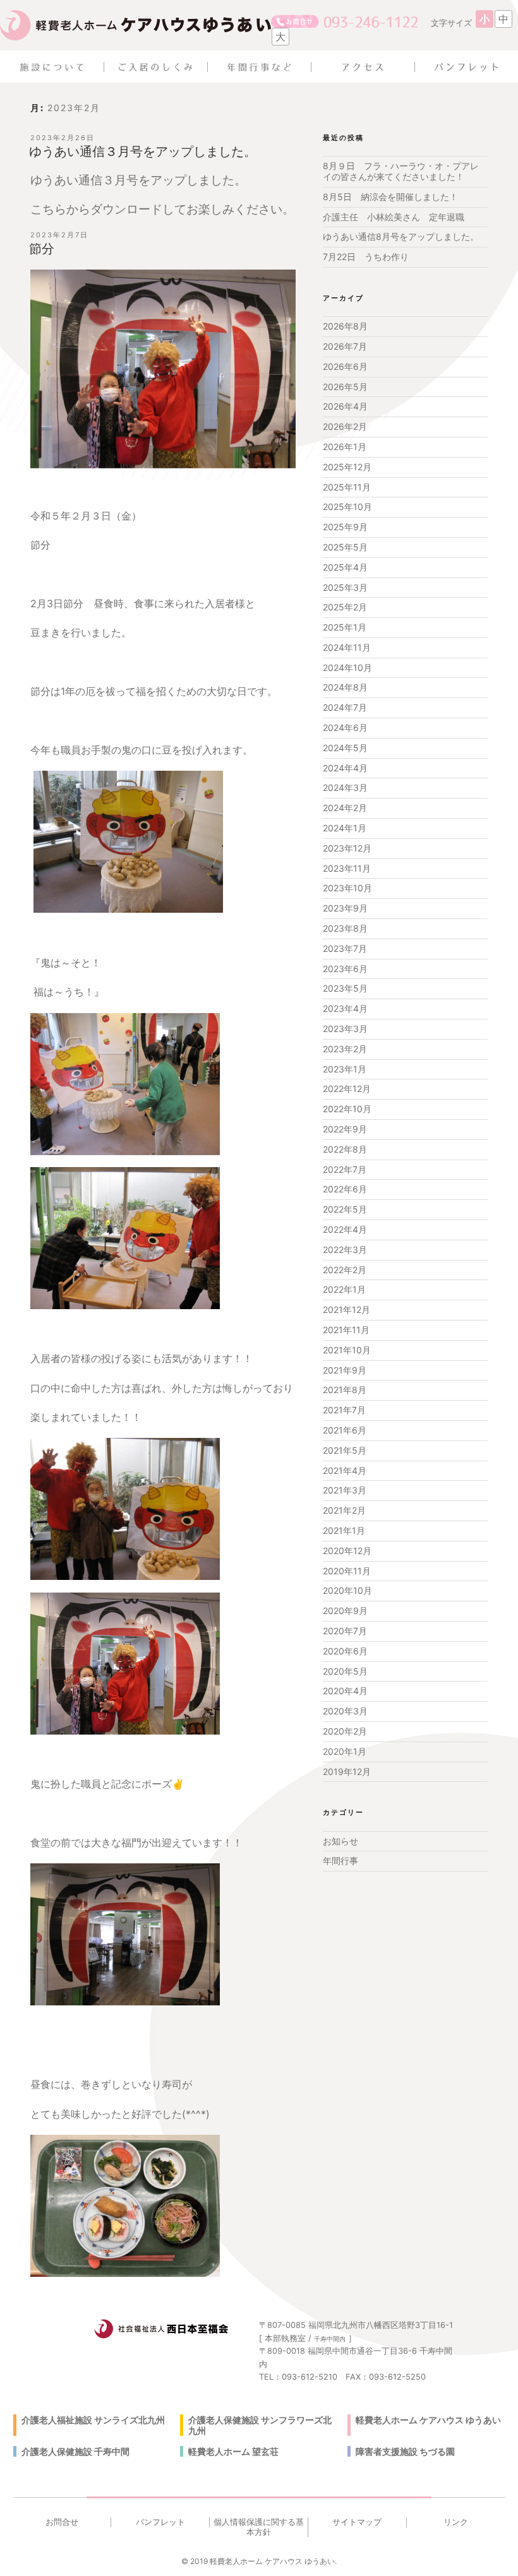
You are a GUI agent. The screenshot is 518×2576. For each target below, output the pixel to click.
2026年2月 (345, 426)
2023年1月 (345, 1069)
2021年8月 (345, 1390)
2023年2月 (345, 1049)
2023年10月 (347, 888)
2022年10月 (347, 1109)
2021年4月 (345, 1470)
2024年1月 (345, 828)
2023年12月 (347, 848)
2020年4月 (345, 1691)
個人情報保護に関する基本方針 (259, 2527)
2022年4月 (345, 1229)
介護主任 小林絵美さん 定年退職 (394, 217)
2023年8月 (345, 928)
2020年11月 (347, 1571)
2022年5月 (345, 1209)
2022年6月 (345, 1189)
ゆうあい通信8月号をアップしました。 (401, 236)
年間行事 (340, 1861)
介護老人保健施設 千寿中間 (75, 2451)
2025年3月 (345, 587)
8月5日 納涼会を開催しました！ (390, 197)
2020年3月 (345, 1711)
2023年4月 (345, 1008)
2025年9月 (345, 527)
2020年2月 (345, 1731)
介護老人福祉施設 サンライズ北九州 (93, 2420)
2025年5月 (345, 547)
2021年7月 (344, 1410)
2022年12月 (347, 1089)
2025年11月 (347, 487)
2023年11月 (347, 868)
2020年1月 (345, 1751)
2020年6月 (345, 1651)
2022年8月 (345, 1149)
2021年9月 (345, 1370)
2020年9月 (345, 1611)
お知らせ (340, 1841)
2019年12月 (347, 1772)
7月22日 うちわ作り (366, 257)
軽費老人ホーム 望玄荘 (233, 2451)
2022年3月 (345, 1249)
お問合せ (62, 2522)
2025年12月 (347, 467)
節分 (42, 249)
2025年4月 (345, 567)
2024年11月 (347, 647)
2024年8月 (345, 687)
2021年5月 (345, 1450)
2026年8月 (345, 326)
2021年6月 (345, 1430)
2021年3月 (345, 1490)
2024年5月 (345, 748)
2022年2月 (345, 1270)
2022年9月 (345, 1129)
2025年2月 (345, 607)
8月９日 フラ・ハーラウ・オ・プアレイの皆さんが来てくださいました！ (401, 171)
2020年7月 (345, 1631)
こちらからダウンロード (96, 209)
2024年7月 (345, 707)
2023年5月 (345, 988)
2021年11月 (346, 1330)
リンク (456, 2522)
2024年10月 (347, 668)
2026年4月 (345, 406)
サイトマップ (357, 2522)
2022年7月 (345, 1169)
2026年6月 (345, 366)
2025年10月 (347, 507)
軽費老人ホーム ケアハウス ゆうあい (428, 2420)
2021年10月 (347, 1350)
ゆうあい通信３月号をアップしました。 (143, 151)
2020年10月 (347, 1590)
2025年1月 (345, 627)
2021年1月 (344, 1530)
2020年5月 (345, 1671)
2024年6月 (345, 727)
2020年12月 (347, 1551)
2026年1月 (345, 447)
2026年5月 (345, 387)
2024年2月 (345, 808)
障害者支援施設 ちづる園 (405, 2451)
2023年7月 (345, 948)
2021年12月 (346, 1309)
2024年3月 (345, 787)
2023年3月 (345, 1029)
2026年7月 (345, 346)
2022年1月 (344, 1289)
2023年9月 (345, 908)
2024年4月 (345, 768)
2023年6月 (345, 969)
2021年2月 (344, 1510)
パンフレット (160, 2522)
